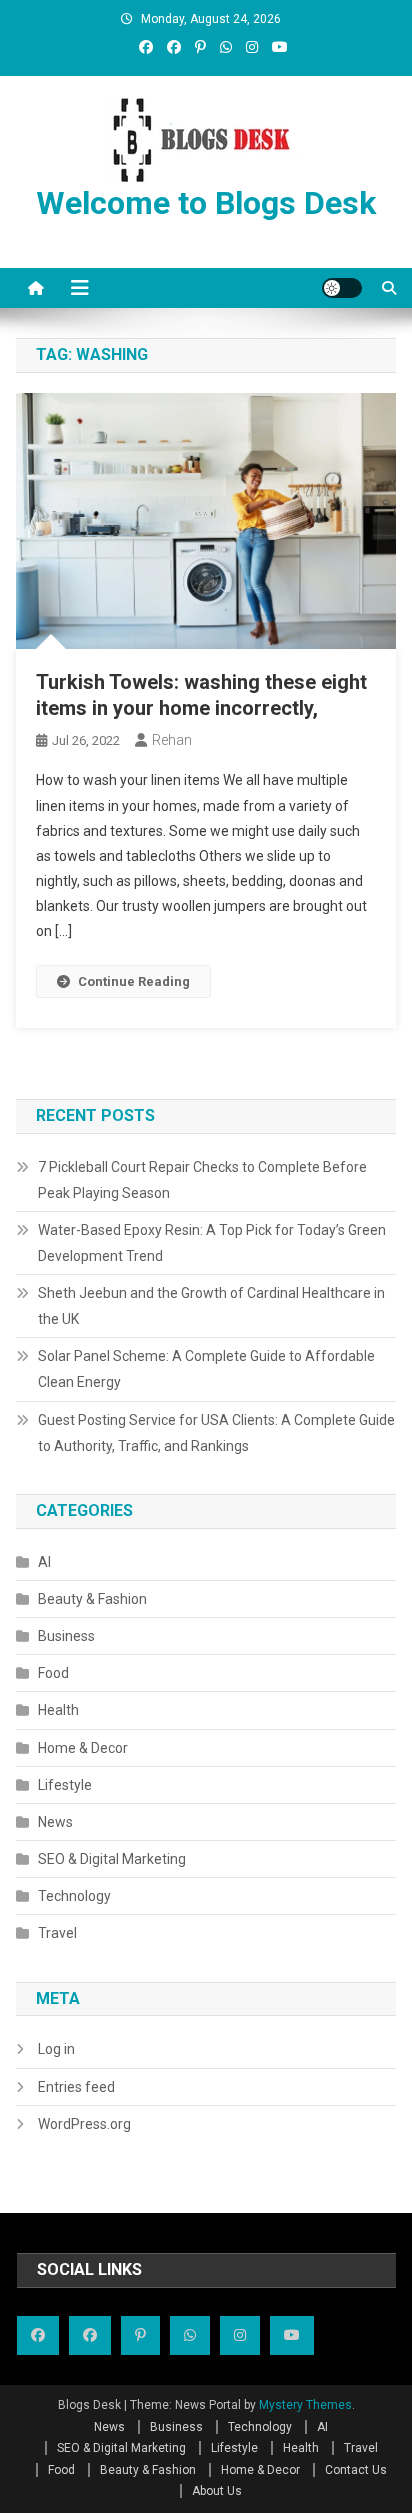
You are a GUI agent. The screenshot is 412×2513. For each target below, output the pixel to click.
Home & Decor (83, 1748)
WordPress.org (84, 2124)
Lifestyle (65, 1785)
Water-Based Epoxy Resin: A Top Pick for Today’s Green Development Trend (212, 1243)
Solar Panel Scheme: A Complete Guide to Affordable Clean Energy (206, 1369)
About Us (217, 2491)
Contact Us (356, 2470)
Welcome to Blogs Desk (206, 203)
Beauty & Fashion (92, 1599)
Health (58, 1710)
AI (44, 1562)
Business (66, 1636)
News (55, 1822)
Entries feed (76, 2087)
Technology (74, 1896)
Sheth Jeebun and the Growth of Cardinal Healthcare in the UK (211, 1306)
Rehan (172, 740)
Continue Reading (134, 981)
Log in (56, 2049)
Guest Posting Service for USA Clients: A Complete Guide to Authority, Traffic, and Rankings (216, 1433)
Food (53, 1673)
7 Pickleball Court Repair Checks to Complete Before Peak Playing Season (202, 1180)
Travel (57, 1933)
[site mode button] (342, 288)
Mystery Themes (305, 2405)
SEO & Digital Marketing (112, 1859)
